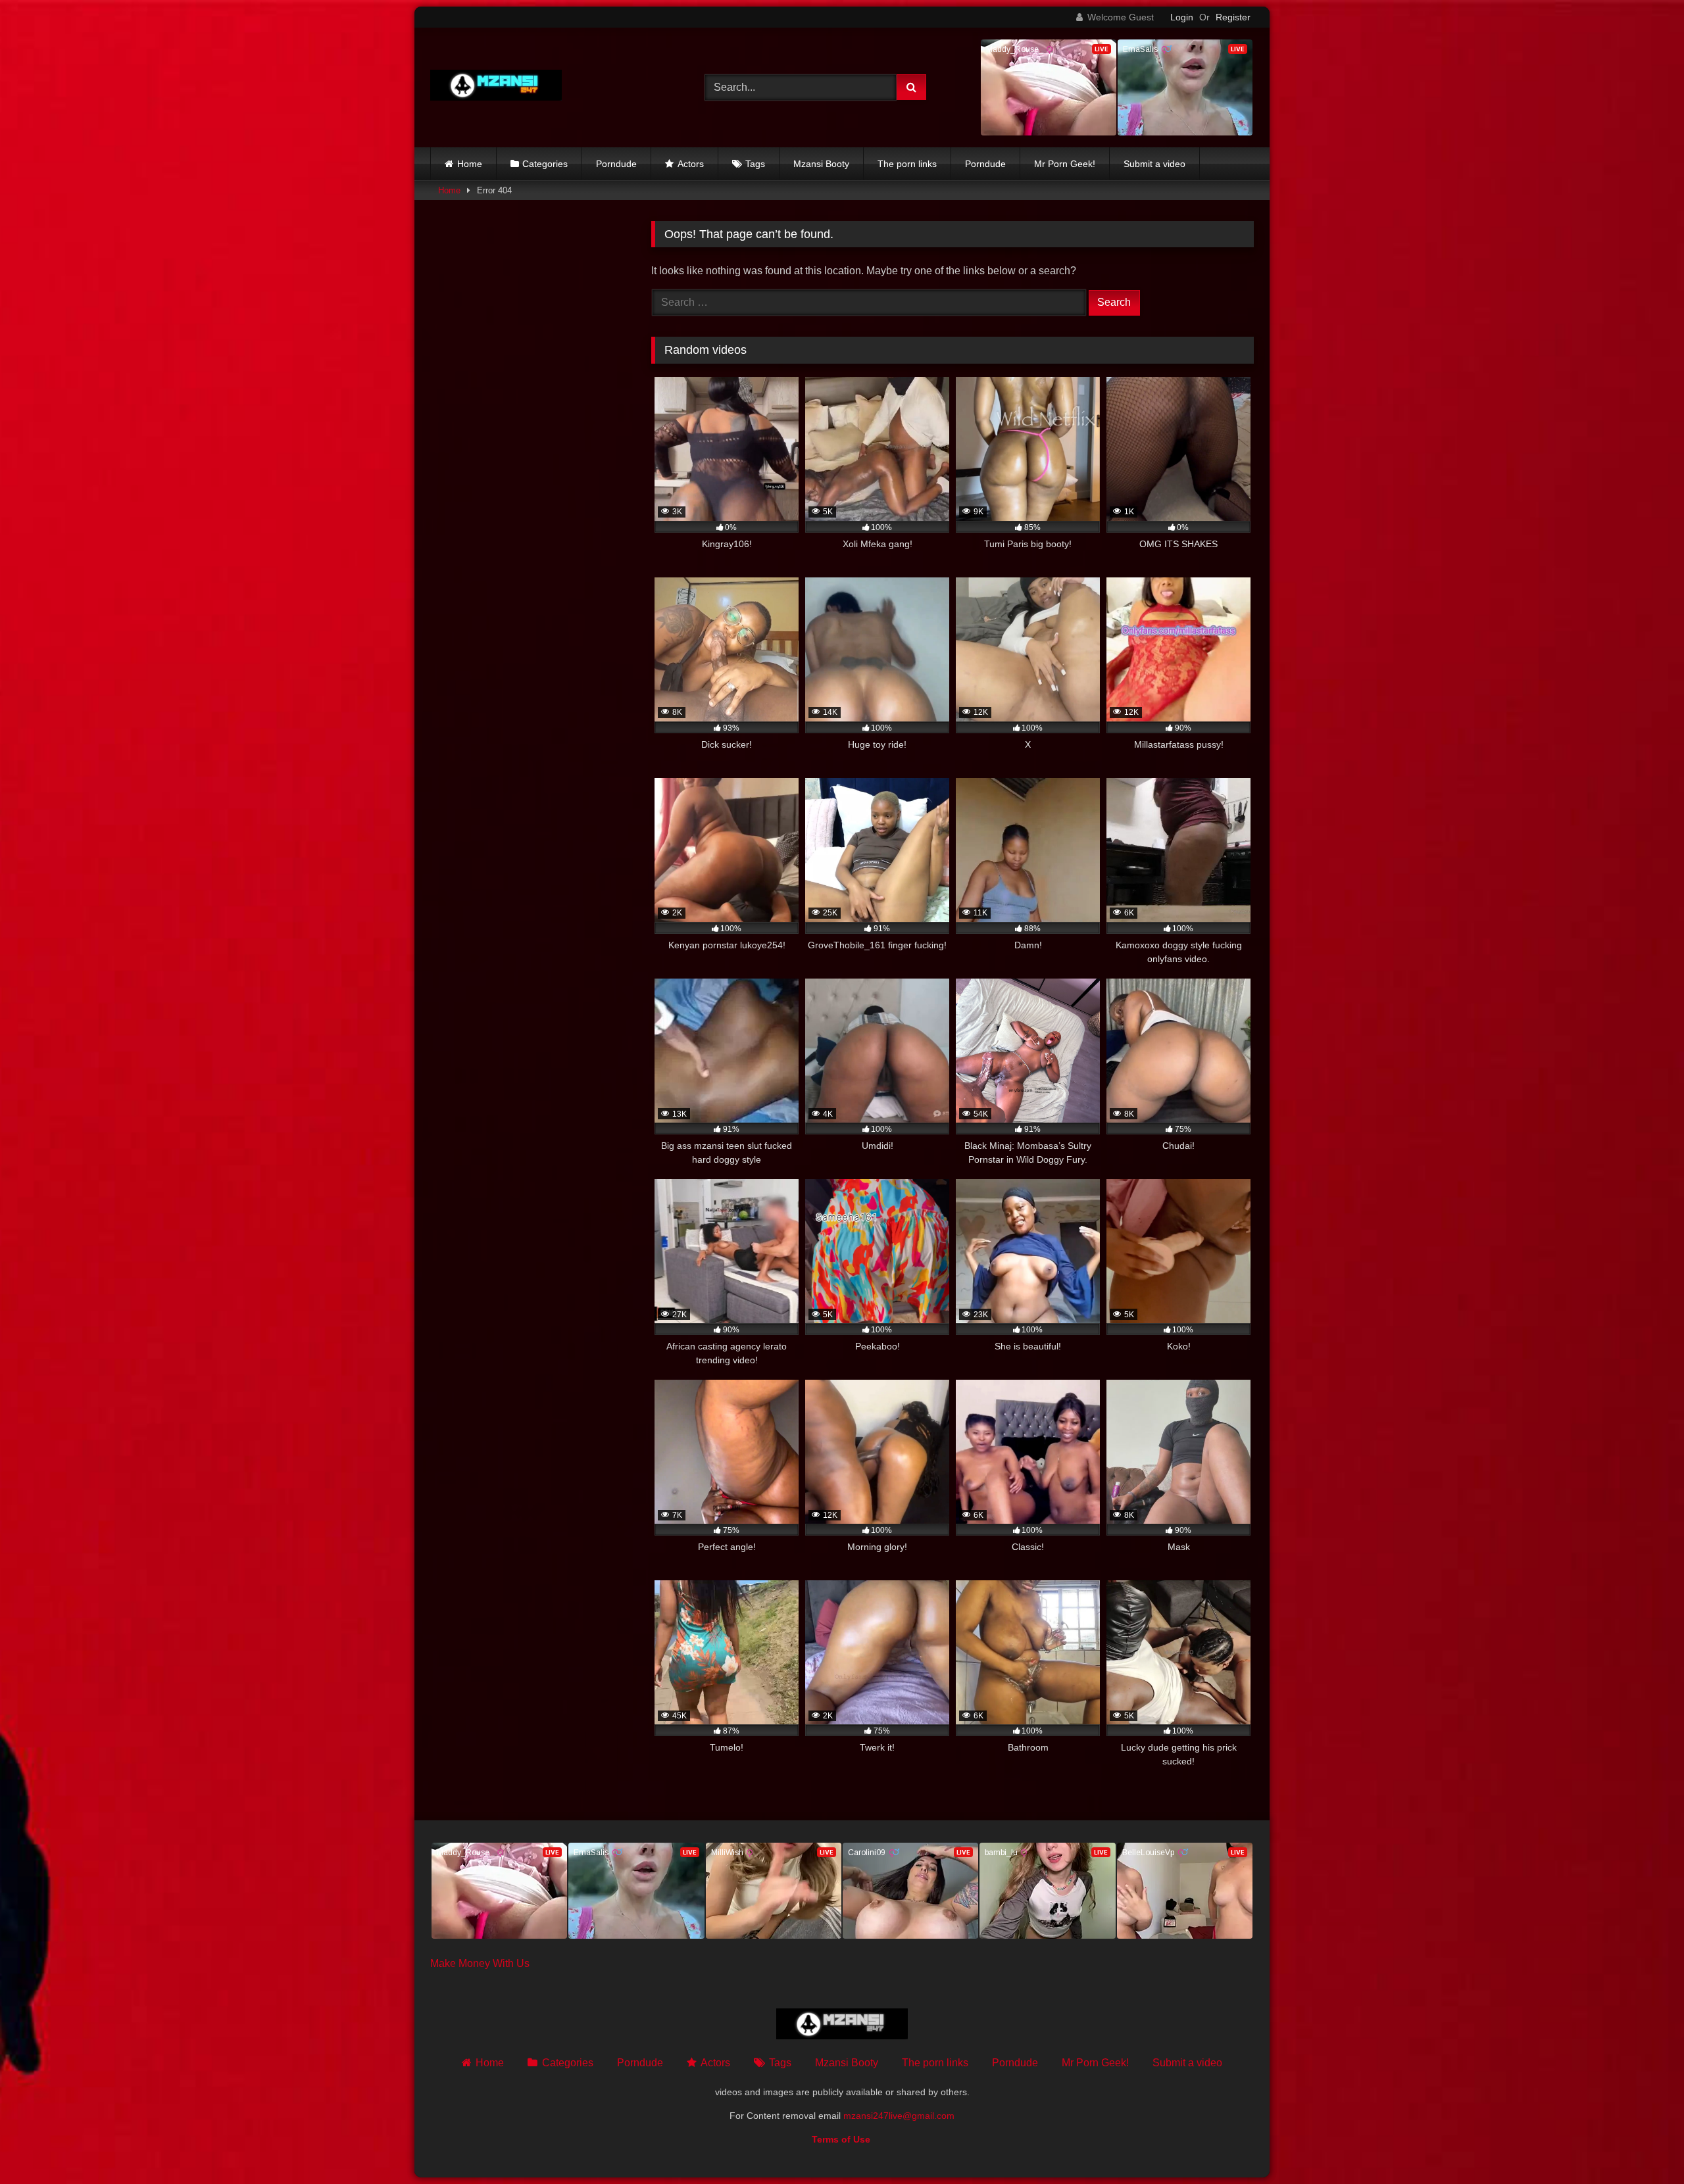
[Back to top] (1643, 2145)
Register (1233, 17)
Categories (545, 164)
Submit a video (1154, 164)
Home (470, 164)
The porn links (907, 164)
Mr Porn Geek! (1065, 164)
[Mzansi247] (496, 88)
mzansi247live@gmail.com (899, 2116)
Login (1182, 17)
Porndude (616, 164)
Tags (755, 164)
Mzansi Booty (821, 164)
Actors (691, 164)
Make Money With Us (480, 1963)
